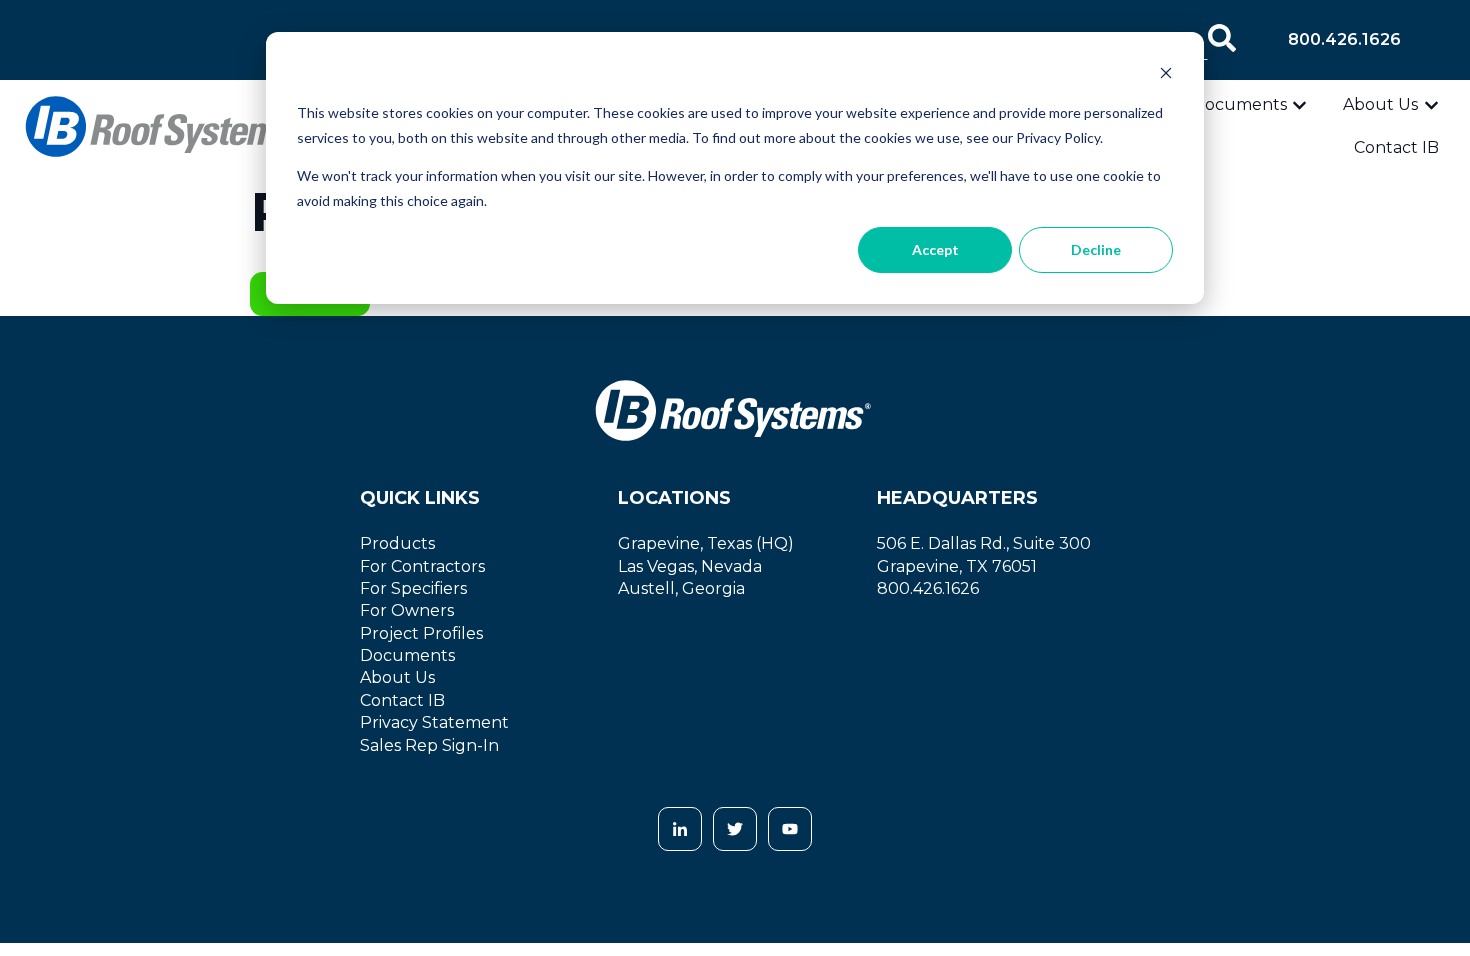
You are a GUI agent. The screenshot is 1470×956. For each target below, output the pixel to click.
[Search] (1222, 40)
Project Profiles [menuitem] (421, 633)
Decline (1096, 249)
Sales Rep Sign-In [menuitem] (429, 745)
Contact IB (1396, 147)
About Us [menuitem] (397, 677)
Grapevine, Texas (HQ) (706, 543)
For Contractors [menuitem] (422, 566)
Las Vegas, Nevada (690, 566)
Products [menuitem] (397, 543)
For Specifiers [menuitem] (413, 588)
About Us (1380, 104)
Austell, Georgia (681, 588)
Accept (935, 249)
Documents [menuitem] (407, 655)
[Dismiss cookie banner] (1166, 75)
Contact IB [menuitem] (402, 700)
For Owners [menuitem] (407, 610)
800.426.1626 (1344, 39)
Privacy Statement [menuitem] (434, 722)
